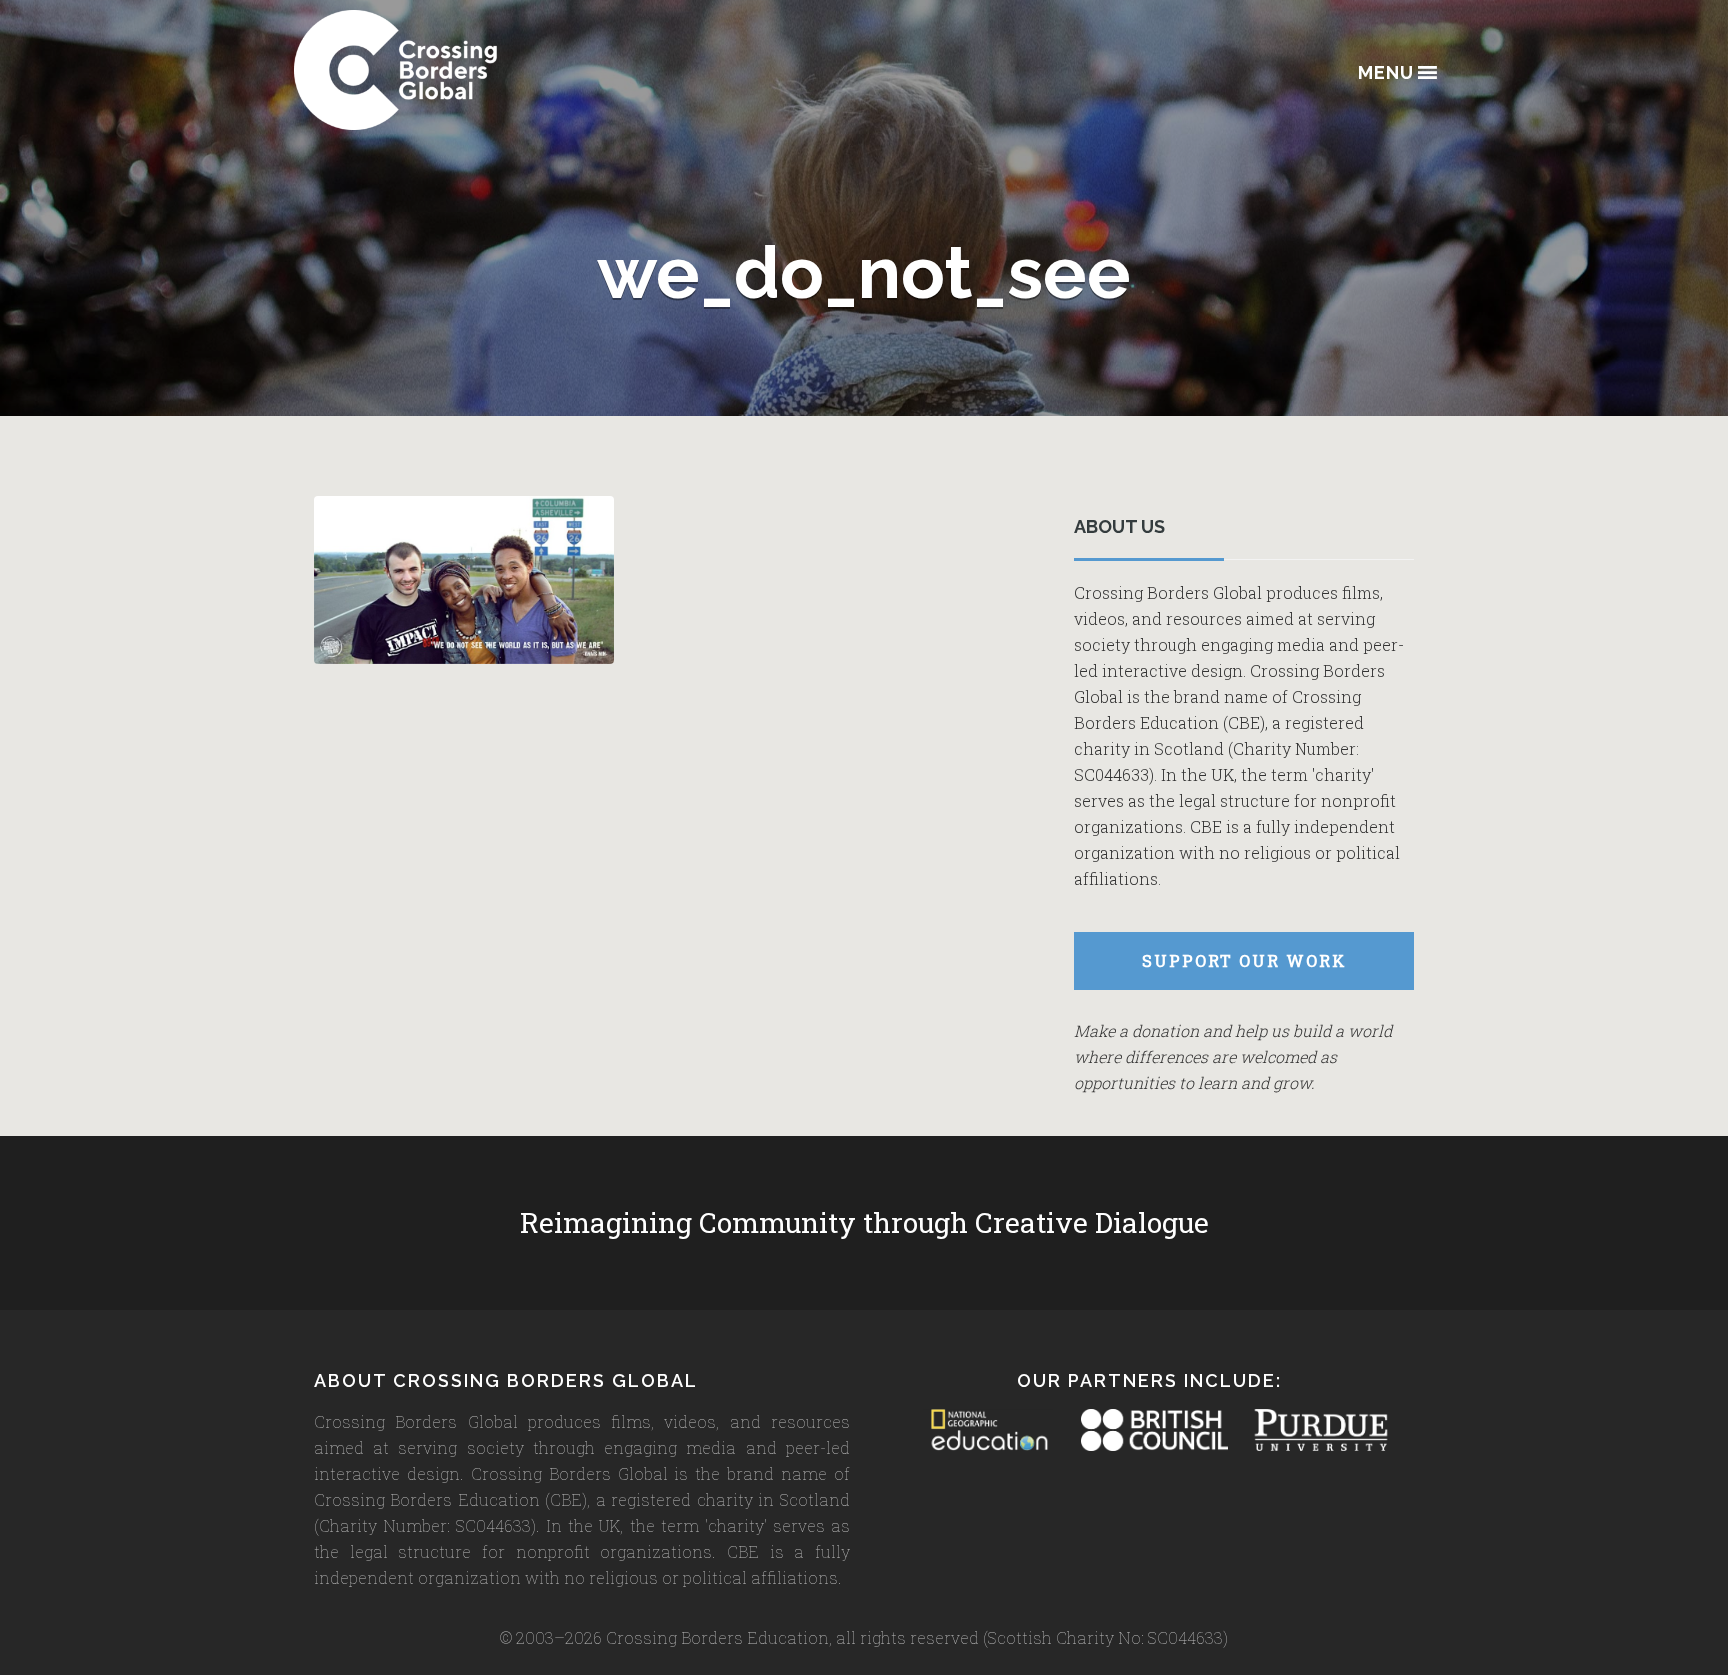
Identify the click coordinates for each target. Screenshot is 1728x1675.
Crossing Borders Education (469, 70)
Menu (1386, 73)
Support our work (1244, 960)
